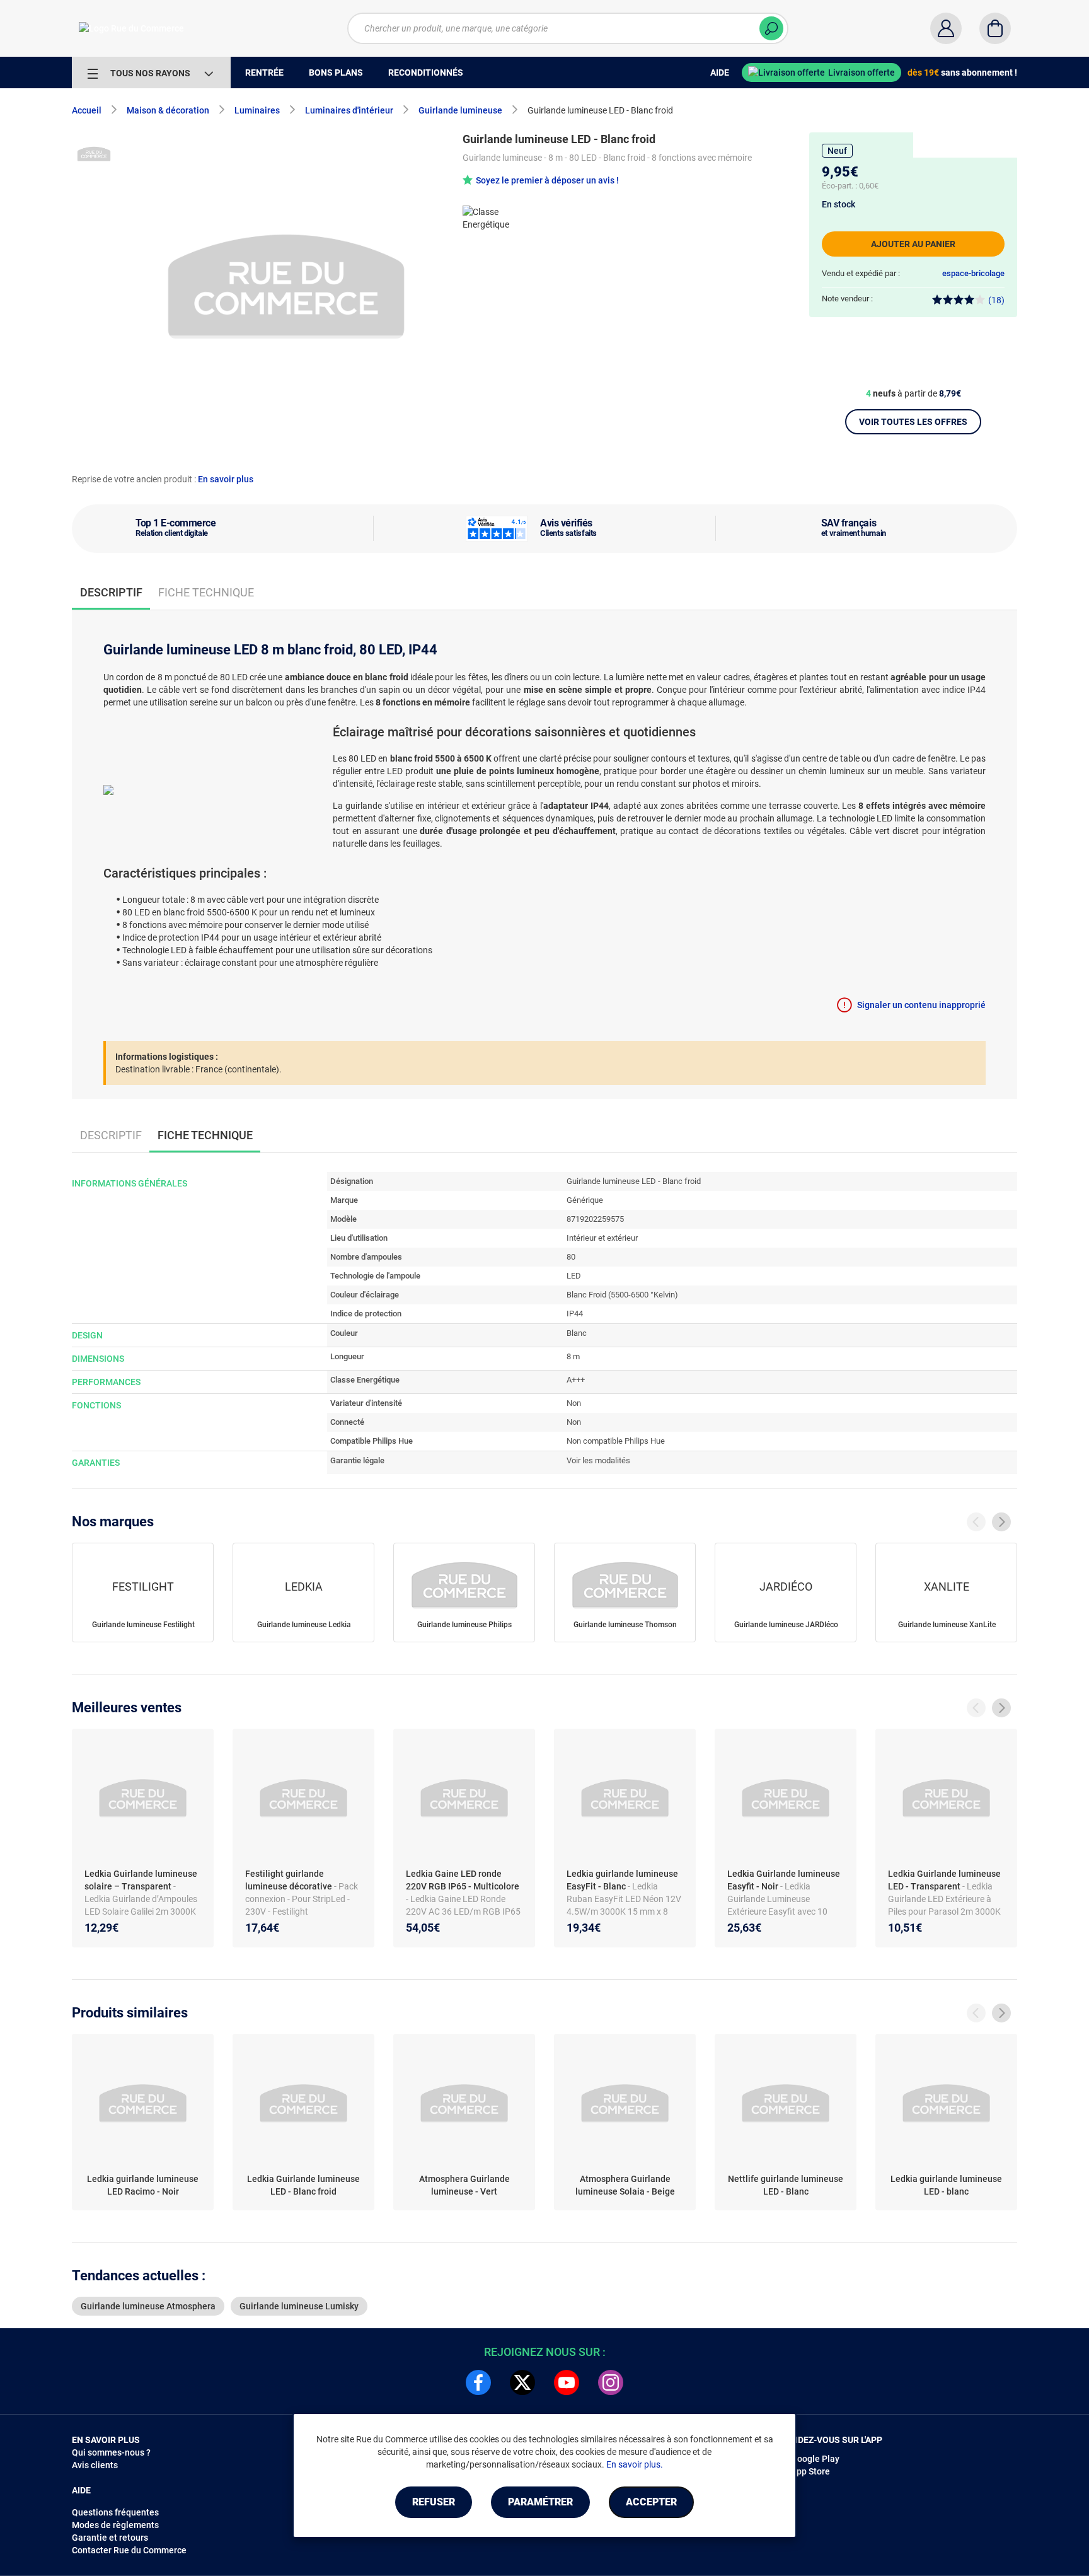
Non (574, 1403)
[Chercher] (771, 28)
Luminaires (257, 110)
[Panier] (995, 28)
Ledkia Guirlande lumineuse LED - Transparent (944, 1880)
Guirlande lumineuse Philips (464, 1625)
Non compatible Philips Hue (616, 1441)
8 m (573, 1356)
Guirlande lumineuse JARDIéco (786, 1625)
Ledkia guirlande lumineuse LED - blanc (946, 2185)
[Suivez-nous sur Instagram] (611, 2382)
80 (571, 1257)
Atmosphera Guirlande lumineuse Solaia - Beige (625, 2185)
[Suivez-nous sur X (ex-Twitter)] (522, 2382)
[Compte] (946, 28)
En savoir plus (226, 479)
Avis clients (95, 2465)
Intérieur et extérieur (602, 1238)
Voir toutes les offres (913, 422)
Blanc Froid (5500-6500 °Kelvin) (622, 1295)
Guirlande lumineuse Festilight (143, 1625)
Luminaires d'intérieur (349, 110)
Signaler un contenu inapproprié (921, 1005)
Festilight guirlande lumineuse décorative (290, 1880)
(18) (996, 300)
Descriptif (111, 1135)
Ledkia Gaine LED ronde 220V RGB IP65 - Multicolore (463, 1880)
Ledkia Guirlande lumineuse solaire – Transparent (141, 1880)
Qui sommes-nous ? (111, 2452)
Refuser (434, 2502)
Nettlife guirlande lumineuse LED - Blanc (786, 2185)
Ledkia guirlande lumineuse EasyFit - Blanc (622, 1880)
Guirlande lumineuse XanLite (947, 1625)
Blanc (577, 1333)
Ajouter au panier (913, 244)
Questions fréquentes (115, 2512)
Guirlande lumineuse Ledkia (304, 1625)
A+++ (576, 1380)
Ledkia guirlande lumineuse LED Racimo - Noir (143, 2185)
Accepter (651, 2502)
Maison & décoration (168, 110)
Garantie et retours (110, 2538)
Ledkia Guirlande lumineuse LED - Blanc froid (303, 2185)
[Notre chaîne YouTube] (567, 2382)
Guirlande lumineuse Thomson (625, 1625)
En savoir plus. (635, 2464)
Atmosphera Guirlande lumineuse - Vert (464, 2185)
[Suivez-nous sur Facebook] (478, 2382)
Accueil (87, 110)
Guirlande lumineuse (460, 110)
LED (574, 1276)
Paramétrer (540, 2502)
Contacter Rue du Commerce (129, 2550)
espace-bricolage (973, 273)
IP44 (575, 1314)
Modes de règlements (115, 2525)
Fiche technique (206, 592)
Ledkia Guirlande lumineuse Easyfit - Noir (784, 1880)
